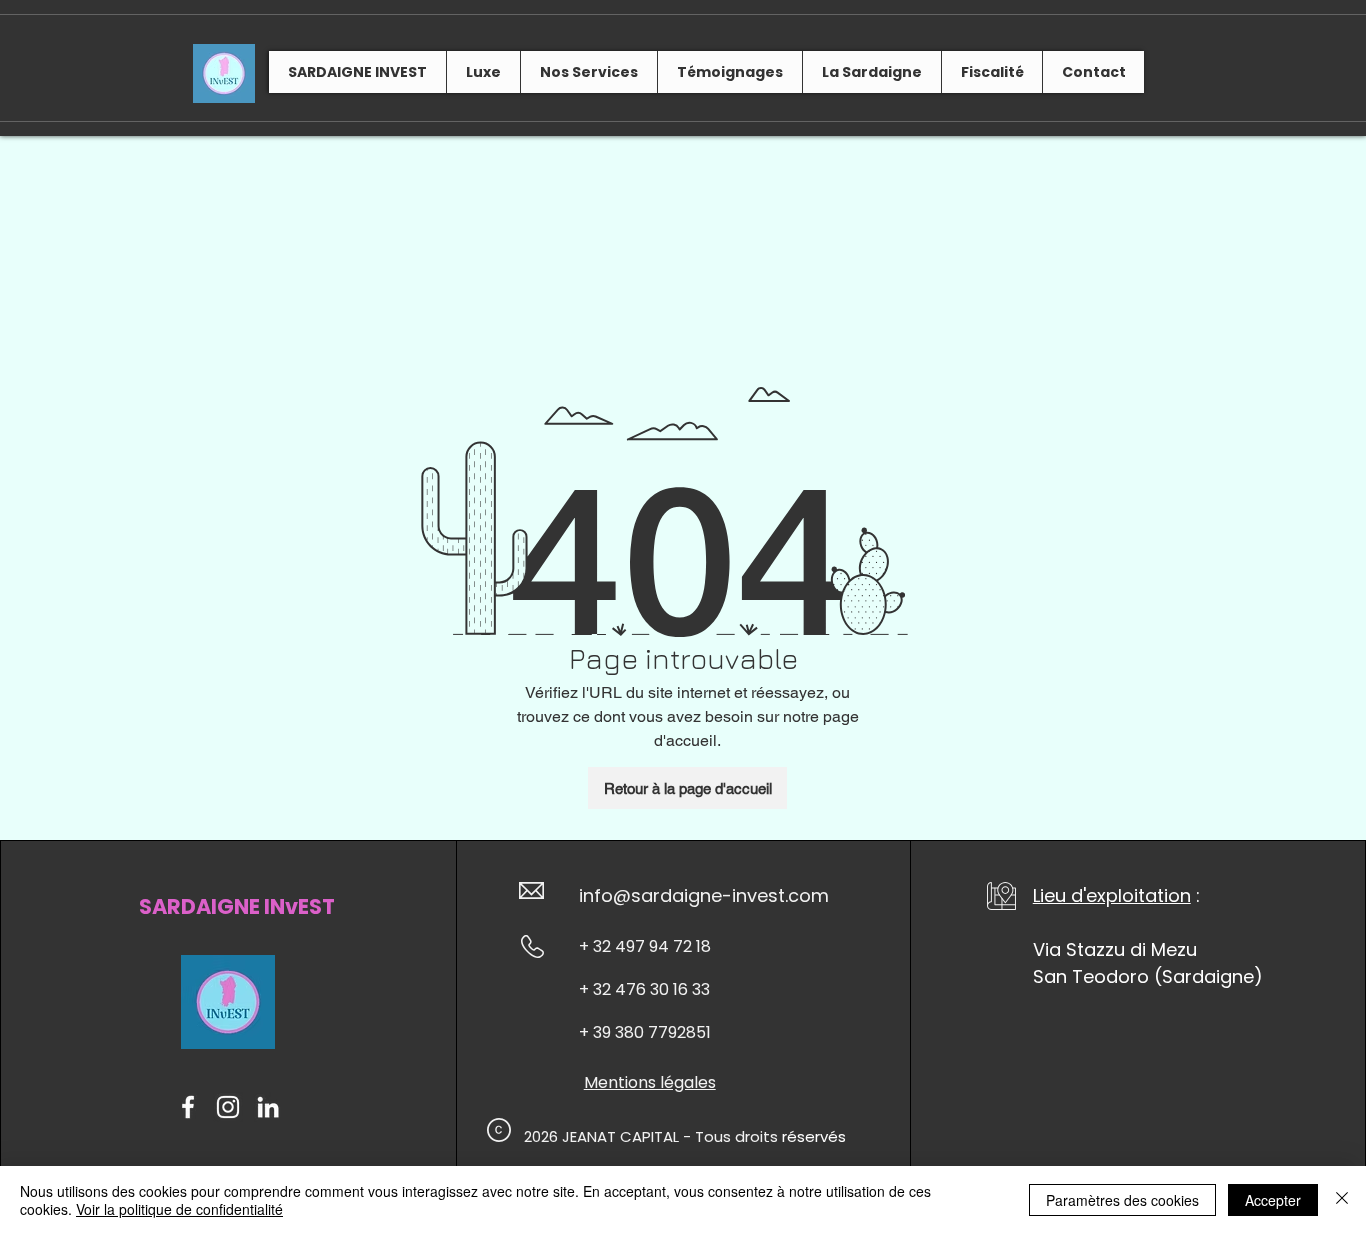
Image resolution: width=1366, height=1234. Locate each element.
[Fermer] (1342, 1200)
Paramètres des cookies (1122, 1200)
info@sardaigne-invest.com (704, 895)
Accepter (1273, 1200)
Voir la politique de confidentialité (179, 1209)
